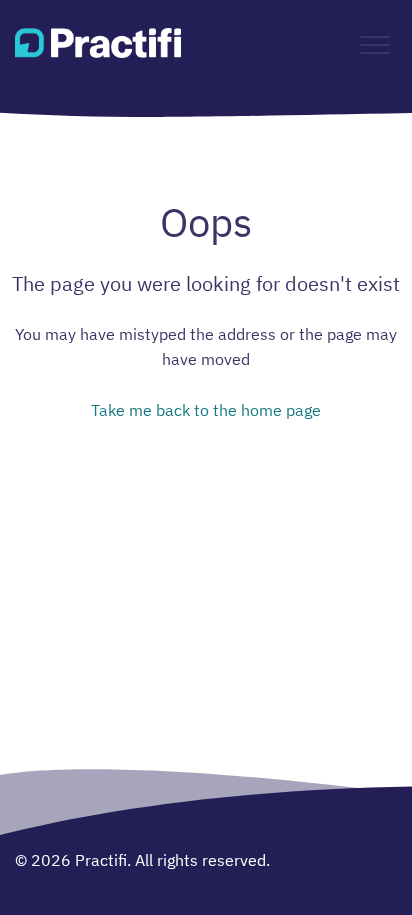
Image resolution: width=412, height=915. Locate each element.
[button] (374, 45)
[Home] (98, 43)
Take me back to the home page (206, 410)
